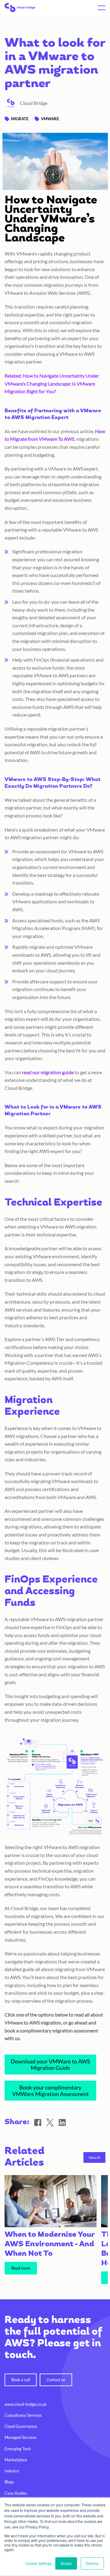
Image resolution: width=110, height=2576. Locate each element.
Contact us (56, 2380)
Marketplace (16, 2460)
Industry (12, 2471)
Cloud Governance (21, 2426)
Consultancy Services (23, 2415)
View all (94, 2157)
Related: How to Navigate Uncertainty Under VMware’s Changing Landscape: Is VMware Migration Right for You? (52, 383)
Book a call (21, 2380)
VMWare (50, 119)
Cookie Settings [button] (38, 2563)
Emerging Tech (18, 2449)
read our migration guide (48, 1072)
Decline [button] (92, 2563)
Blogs (9, 2482)
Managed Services (21, 2437)
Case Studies (16, 2493)
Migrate (20, 119)
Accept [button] (66, 2563)
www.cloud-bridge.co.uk (26, 2404)
